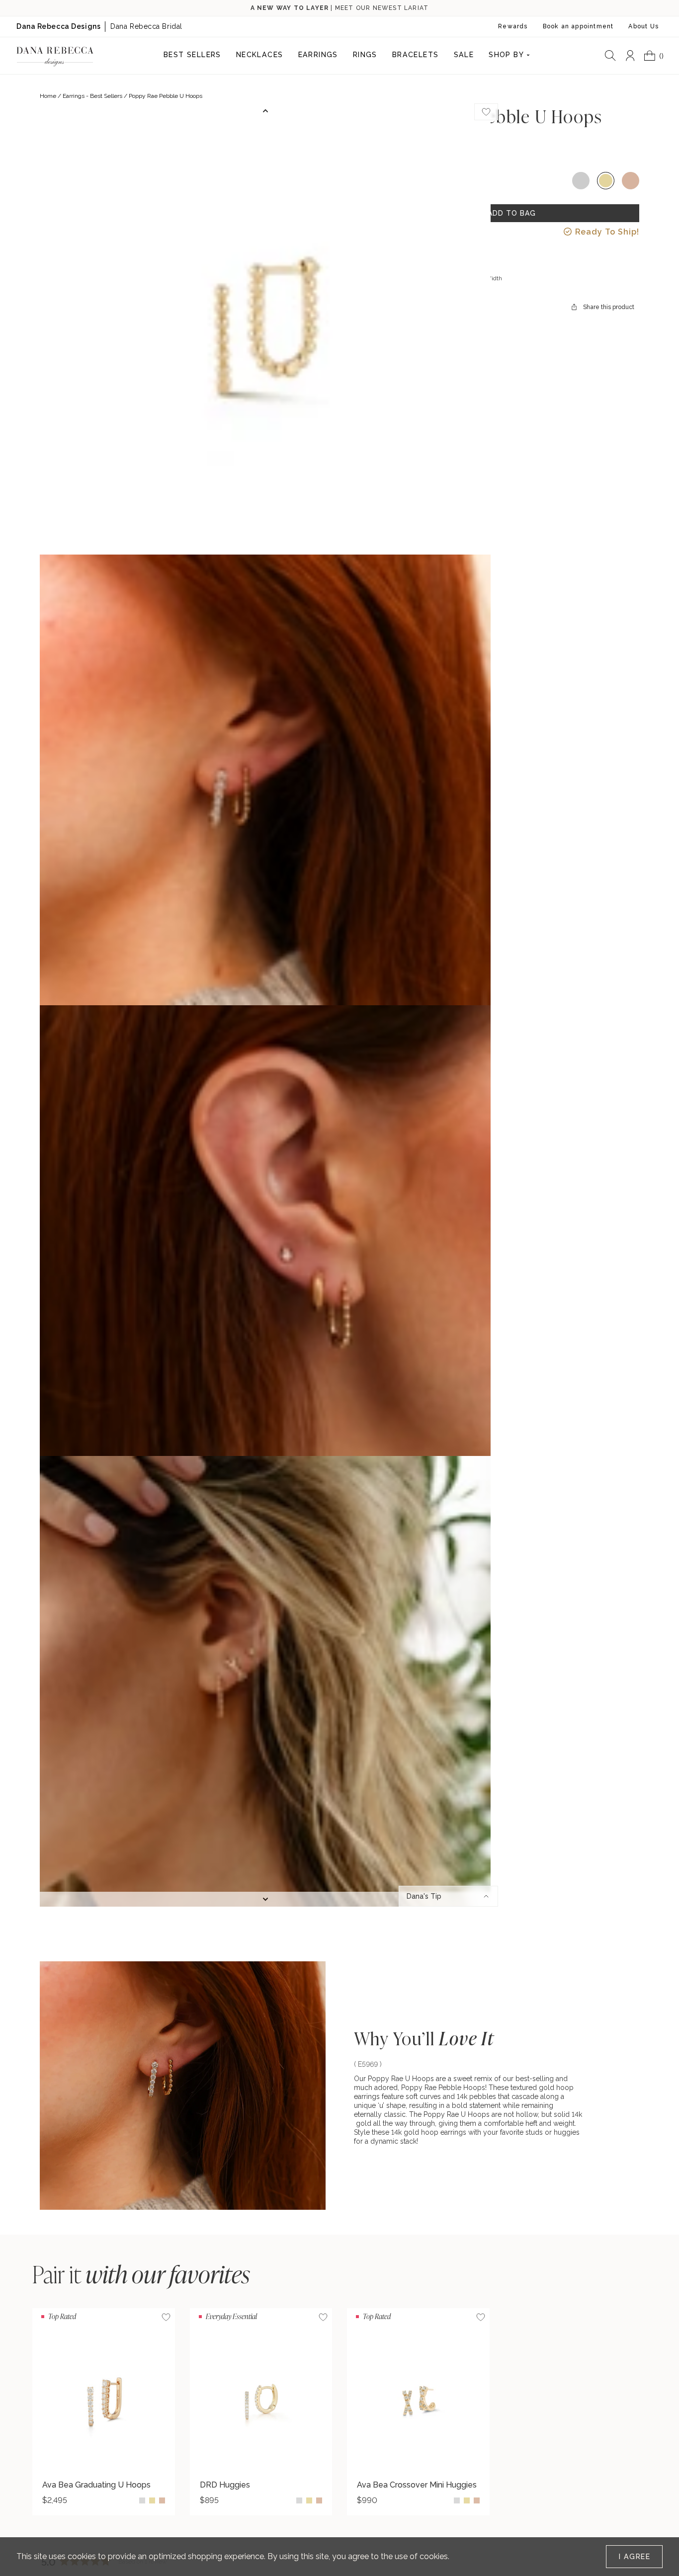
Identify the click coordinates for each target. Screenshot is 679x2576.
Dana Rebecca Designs (58, 26)
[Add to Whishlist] (486, 112)
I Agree (635, 2557)
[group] (104, 2412)
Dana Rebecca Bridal (146, 26)
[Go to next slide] (265, 1899)
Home (48, 96)
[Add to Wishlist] (166, 2317)
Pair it (141, 2274)
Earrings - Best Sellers (92, 96)
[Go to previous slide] (265, 111)
